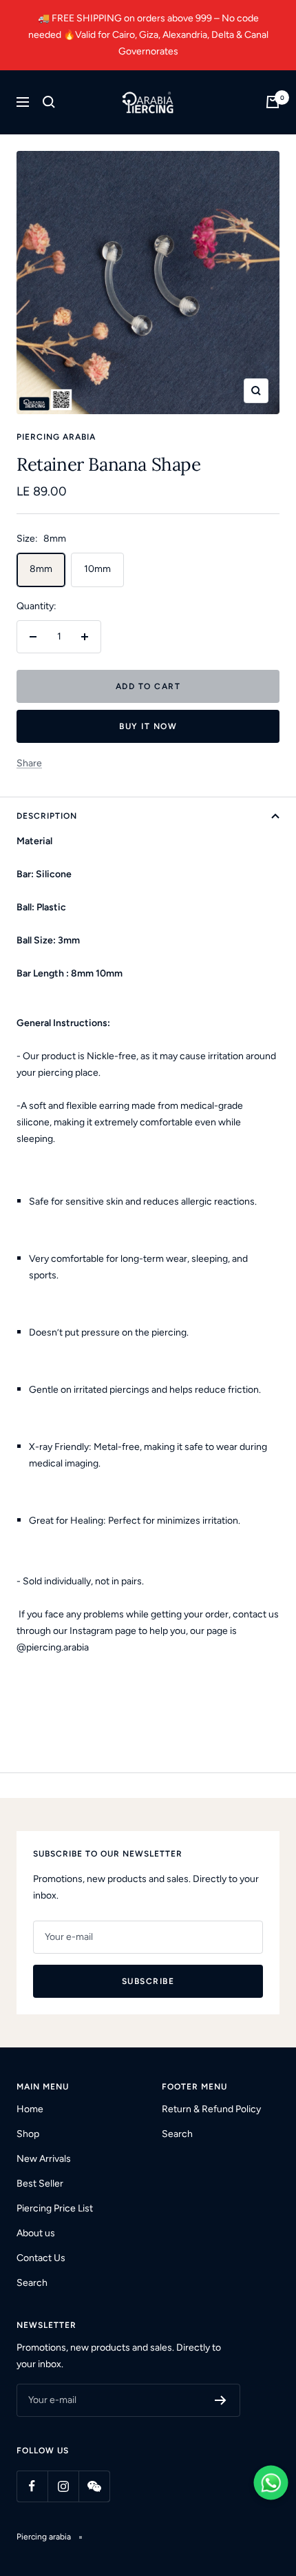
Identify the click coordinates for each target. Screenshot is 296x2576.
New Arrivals (44, 2159)
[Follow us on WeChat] (94, 2486)
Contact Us (41, 2258)
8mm (41, 569)
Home (30, 2109)
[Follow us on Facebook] (32, 2486)
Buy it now (148, 726)
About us (36, 2233)
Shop (28, 2134)
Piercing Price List (55, 2208)
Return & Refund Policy (211, 2109)
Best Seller (40, 2184)
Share (29, 763)
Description (47, 816)
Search (32, 2283)
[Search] (49, 102)
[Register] (221, 2400)
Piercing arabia (56, 437)
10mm (97, 569)
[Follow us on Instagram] (63, 2486)
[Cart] (273, 102)
